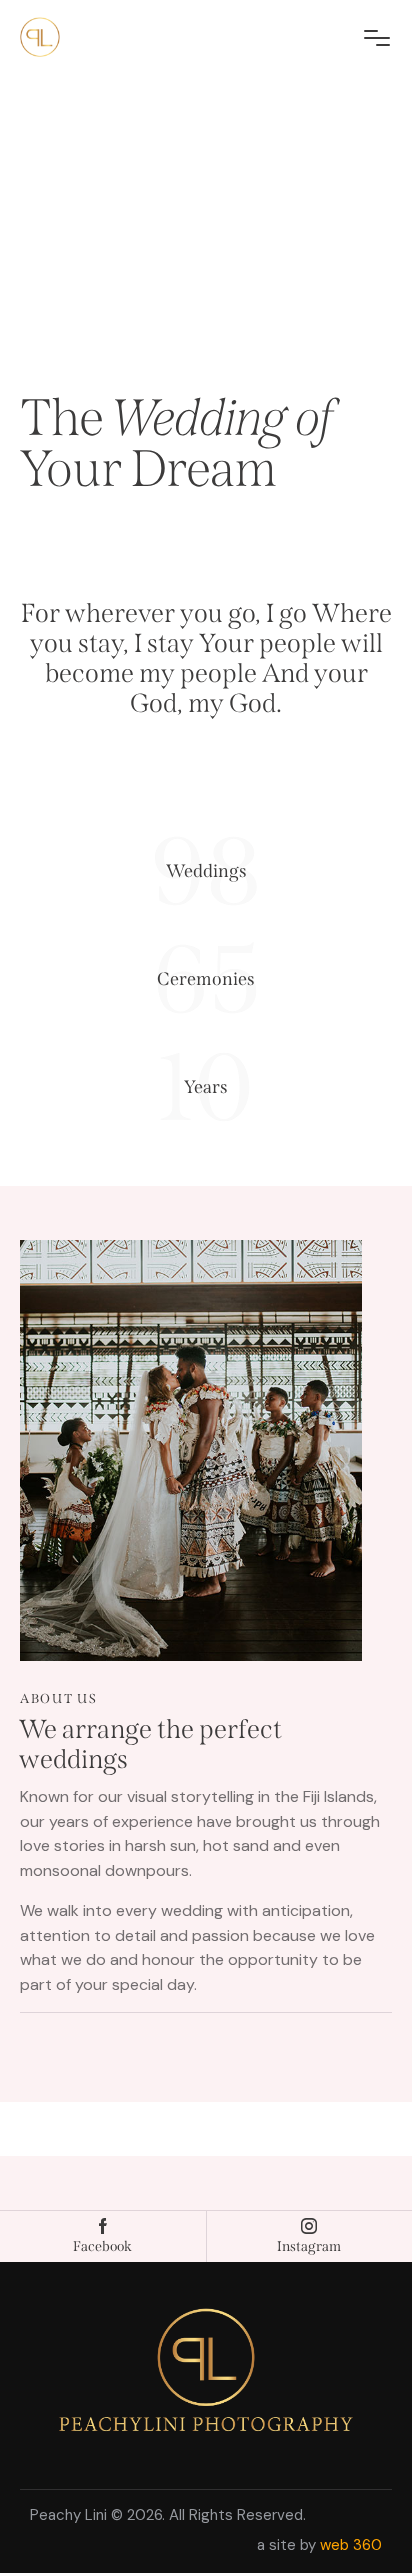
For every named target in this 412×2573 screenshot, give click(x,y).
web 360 (351, 2545)
